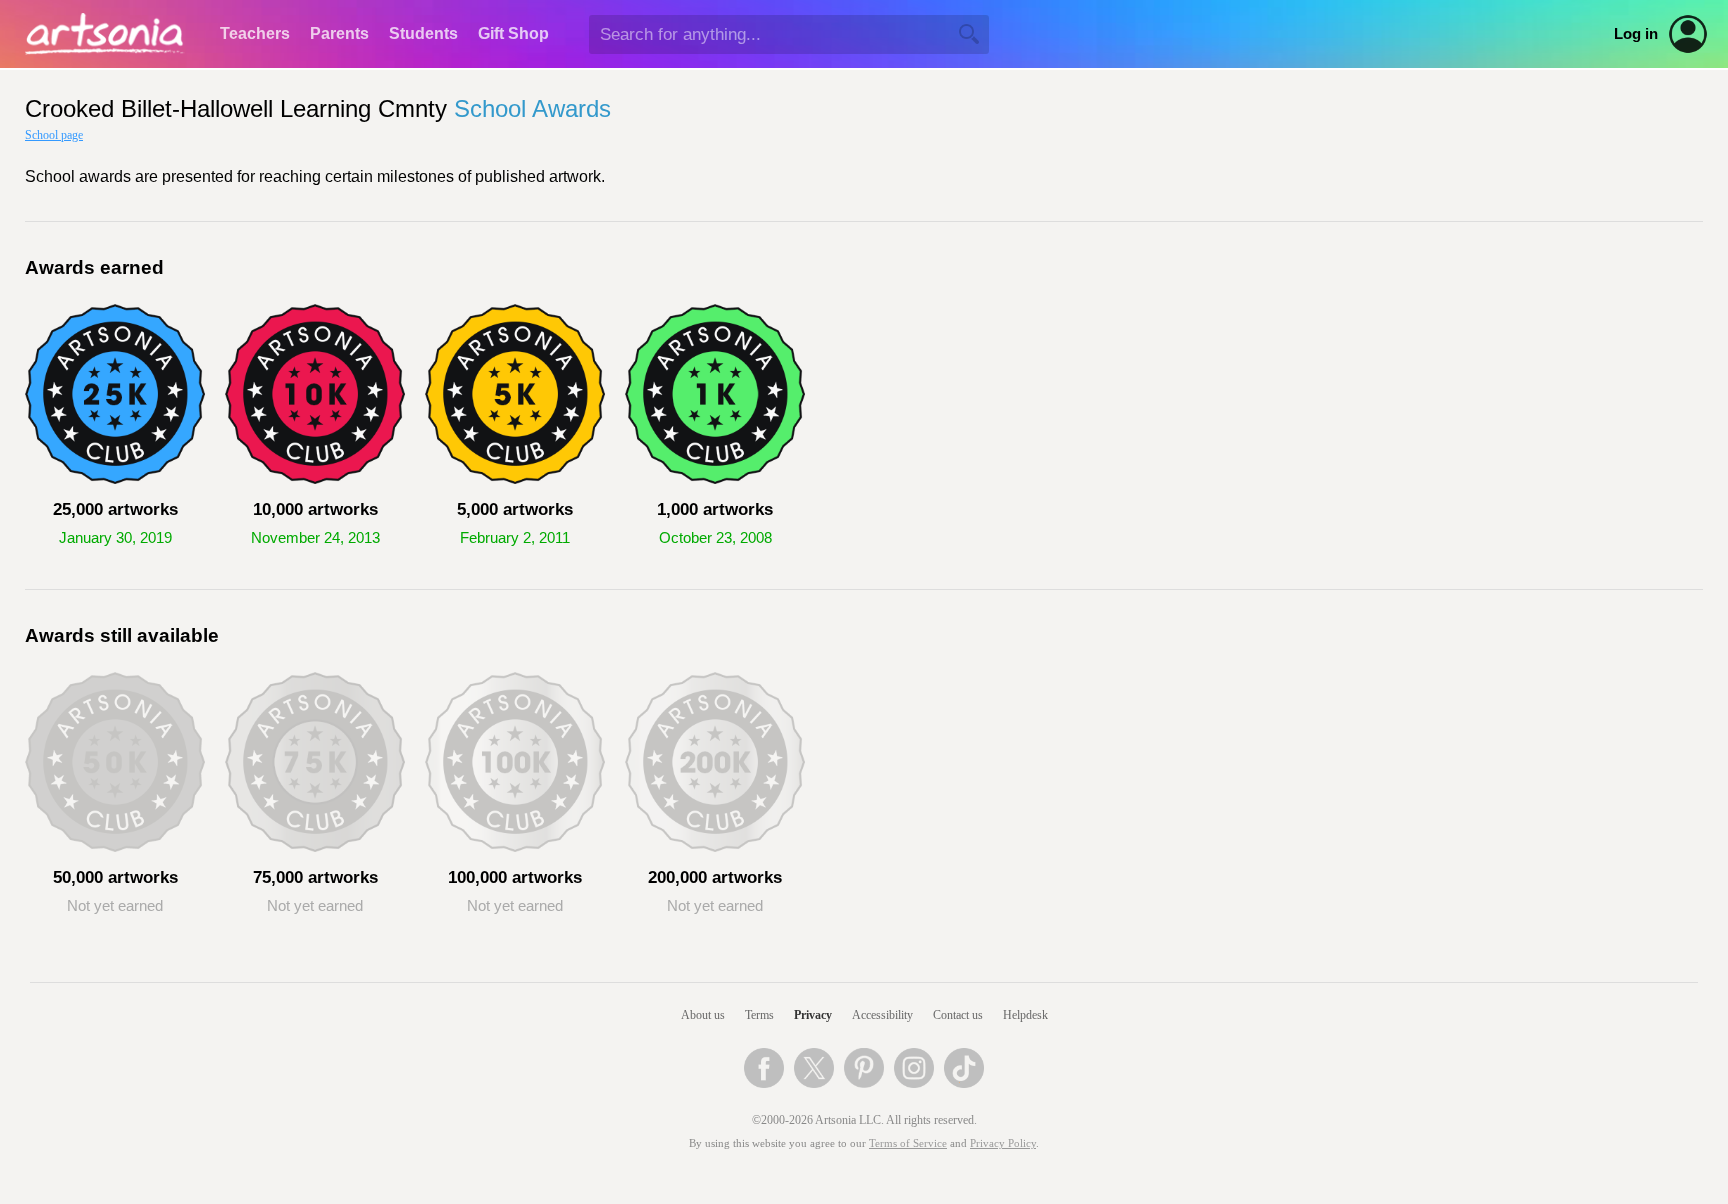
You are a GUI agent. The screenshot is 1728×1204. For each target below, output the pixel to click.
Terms (759, 1015)
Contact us (958, 1015)
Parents (339, 33)
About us (703, 1015)
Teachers (255, 33)
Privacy (813, 1015)
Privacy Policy (1003, 1143)
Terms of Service (908, 1143)
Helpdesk (1025, 1015)
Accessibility (882, 1015)
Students (423, 33)
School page (54, 135)
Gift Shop (513, 33)
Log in (1636, 34)
